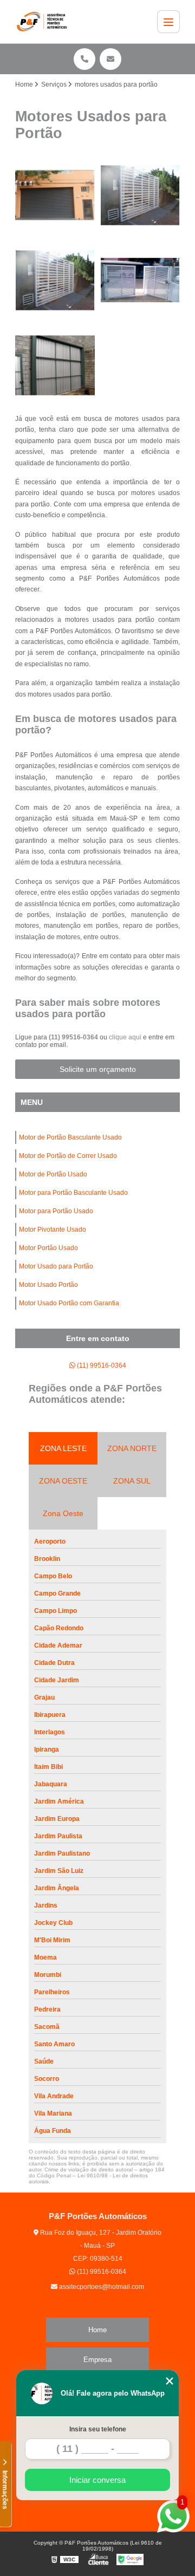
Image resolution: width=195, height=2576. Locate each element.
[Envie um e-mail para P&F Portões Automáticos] (110, 59)
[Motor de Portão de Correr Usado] (140, 195)
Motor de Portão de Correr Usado (68, 1156)
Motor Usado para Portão (56, 1266)
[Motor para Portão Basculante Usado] (140, 280)
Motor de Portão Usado (53, 1174)
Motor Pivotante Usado (53, 1230)
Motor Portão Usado (48, 1248)
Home (97, 2330)
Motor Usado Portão (48, 1285)
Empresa (97, 2360)
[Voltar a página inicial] (44, 22)
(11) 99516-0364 (74, 1037)
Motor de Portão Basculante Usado (70, 1137)
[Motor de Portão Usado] (55, 280)
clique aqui (125, 1037)
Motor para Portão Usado (56, 1211)
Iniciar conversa (97, 2480)
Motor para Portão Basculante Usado (73, 1193)
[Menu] (168, 22)
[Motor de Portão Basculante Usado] (55, 195)
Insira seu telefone (98, 2429)
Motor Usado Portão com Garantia (69, 1303)
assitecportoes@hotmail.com (101, 2287)
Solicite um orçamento (98, 1069)
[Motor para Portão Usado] (55, 365)
